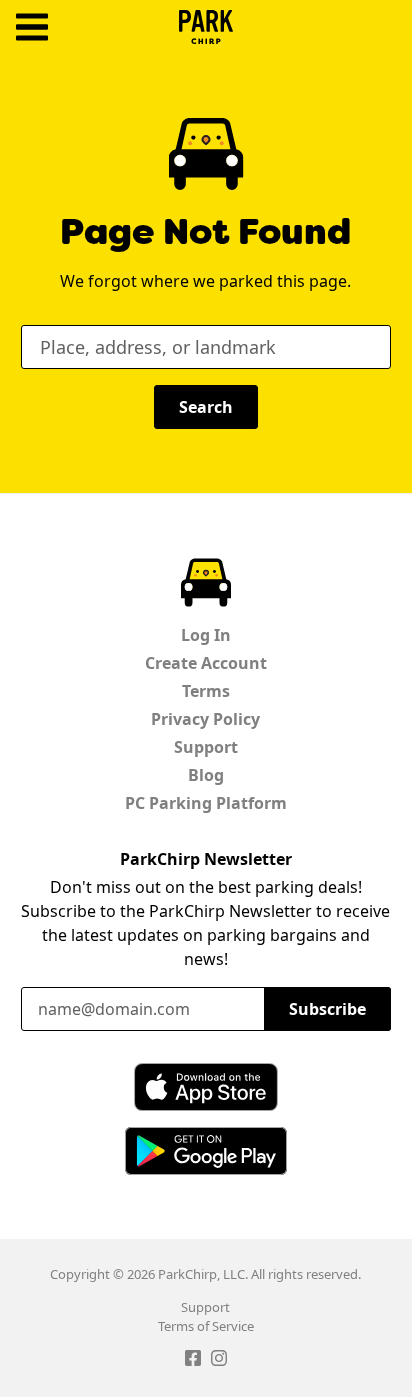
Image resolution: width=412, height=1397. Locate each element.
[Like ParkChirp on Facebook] (193, 1361)
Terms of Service (206, 1326)
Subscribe (327, 1009)
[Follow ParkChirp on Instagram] (219, 1361)
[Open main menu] (32, 27)
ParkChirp (206, 27)
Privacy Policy (205, 719)
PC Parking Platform (206, 803)
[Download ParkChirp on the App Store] (206, 1087)
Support (206, 747)
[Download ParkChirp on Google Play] (206, 1151)
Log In (206, 635)
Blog (206, 775)
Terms (206, 691)
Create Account (206, 663)
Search (206, 407)
